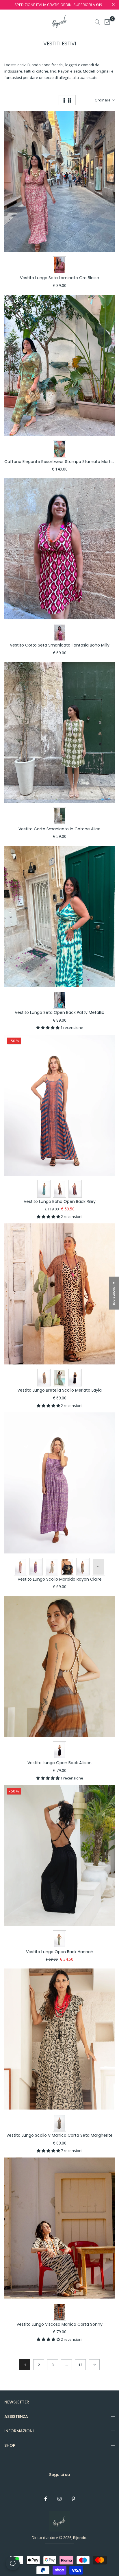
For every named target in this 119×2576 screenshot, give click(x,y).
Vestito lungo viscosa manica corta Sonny (59, 2324)
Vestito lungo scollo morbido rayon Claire (60, 1579)
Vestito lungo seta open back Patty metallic (59, 1012)
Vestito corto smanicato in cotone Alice (59, 829)
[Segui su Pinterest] (73, 2499)
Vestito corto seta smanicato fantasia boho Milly (60, 645)
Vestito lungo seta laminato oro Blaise (59, 278)
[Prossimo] (94, 2365)
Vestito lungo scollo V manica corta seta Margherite (59, 2135)
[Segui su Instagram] (59, 2499)
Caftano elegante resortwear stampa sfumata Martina (61, 462)
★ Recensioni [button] (114, 1293)
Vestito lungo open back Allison (59, 1763)
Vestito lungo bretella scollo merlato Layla (59, 1390)
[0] (107, 22)
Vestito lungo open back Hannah (60, 1952)
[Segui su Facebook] (46, 2499)
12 (80, 2365)
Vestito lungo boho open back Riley (60, 1201)
